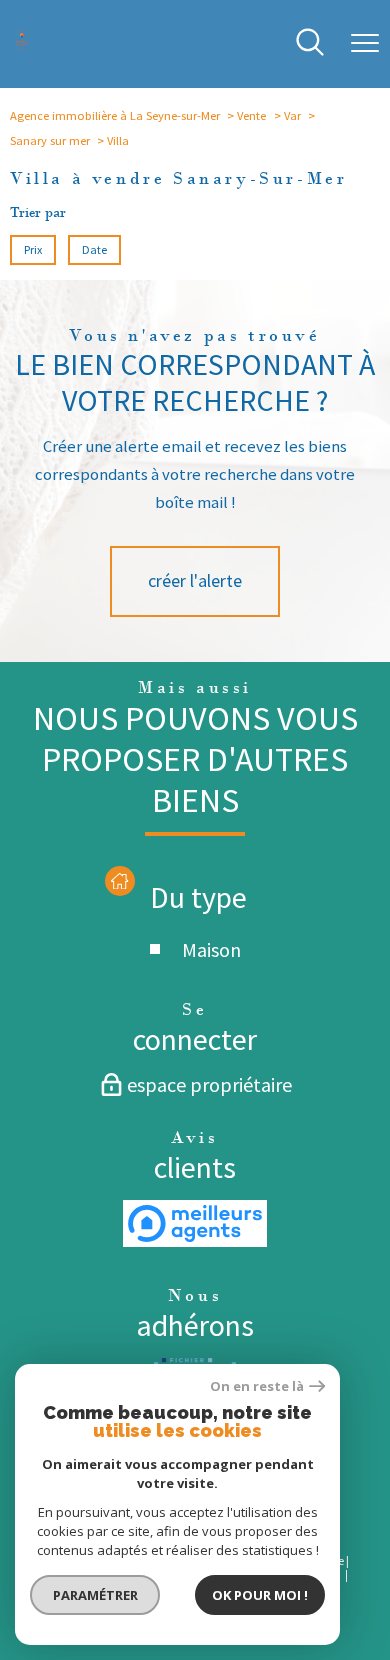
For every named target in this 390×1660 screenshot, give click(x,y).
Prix (33, 249)
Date (94, 249)
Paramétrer (95, 1595)
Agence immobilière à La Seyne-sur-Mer (115, 115)
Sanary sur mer (50, 140)
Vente (251, 115)
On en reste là (257, 1386)
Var (292, 115)
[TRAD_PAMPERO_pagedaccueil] (22, 44)
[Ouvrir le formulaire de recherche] (310, 43)
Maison (211, 949)
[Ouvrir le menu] (365, 44)
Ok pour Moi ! (260, 1595)
